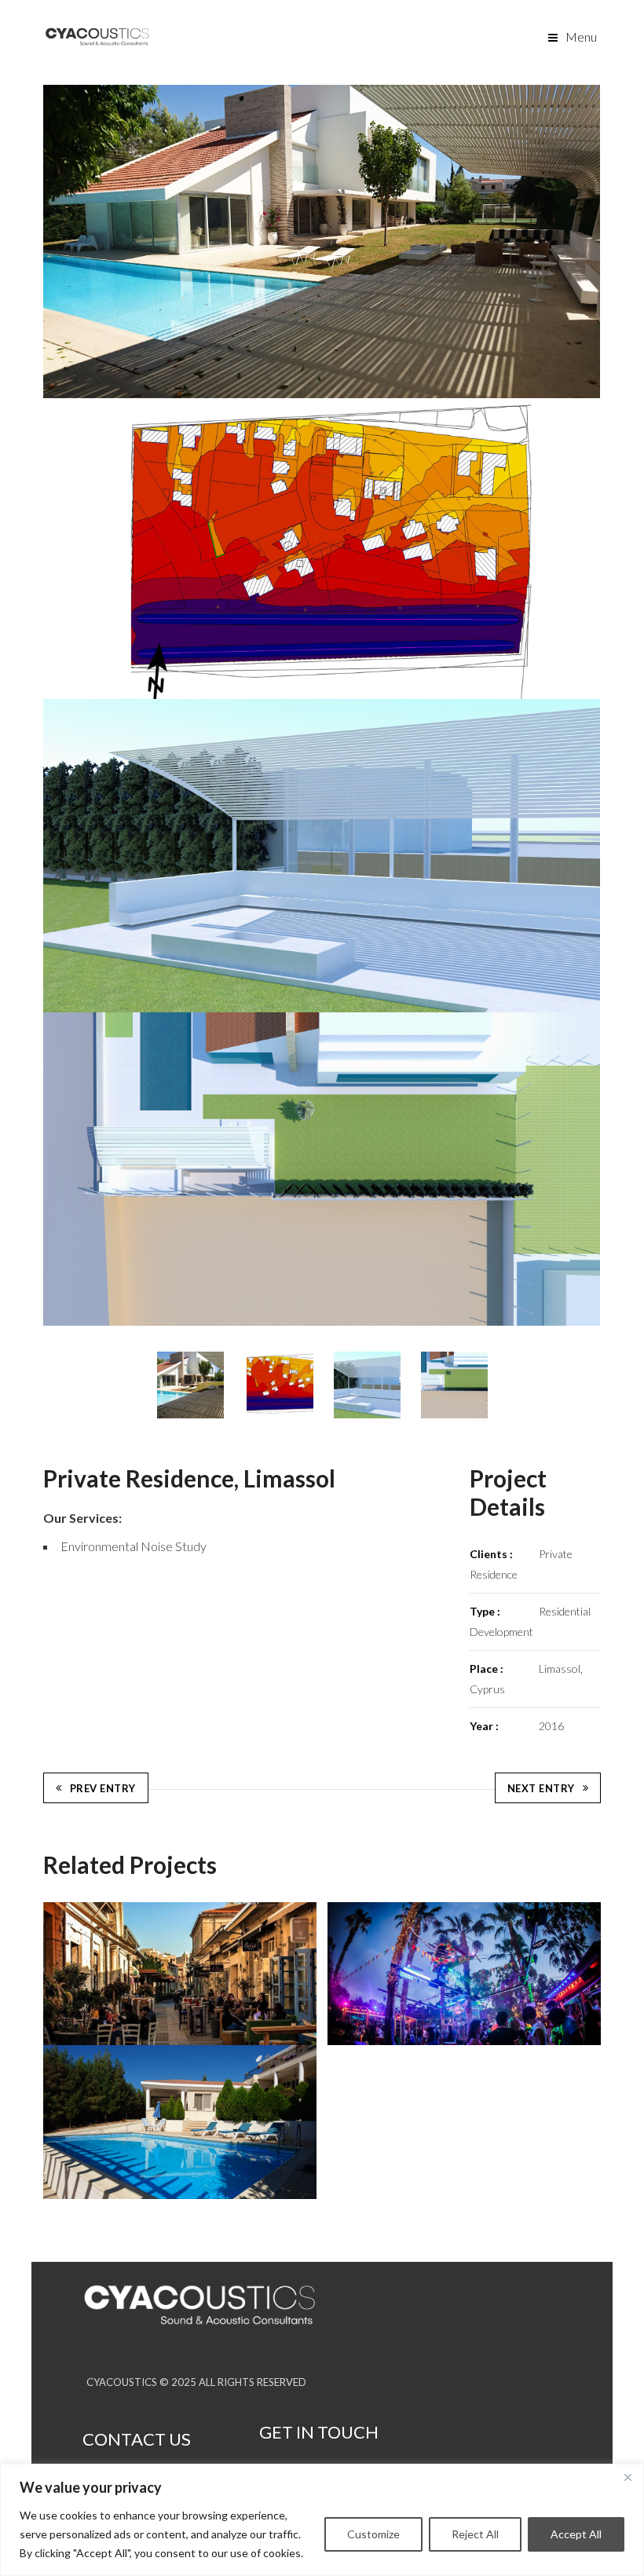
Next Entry (541, 1788)
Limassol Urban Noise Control (180, 1974)
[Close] (628, 2477)
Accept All (576, 2534)
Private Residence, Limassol (180, 2122)
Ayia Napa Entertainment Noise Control (465, 1973)
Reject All (475, 2534)
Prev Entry (103, 1788)
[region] (322, 2520)
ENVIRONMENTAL (106, 1607)
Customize (373, 2534)
